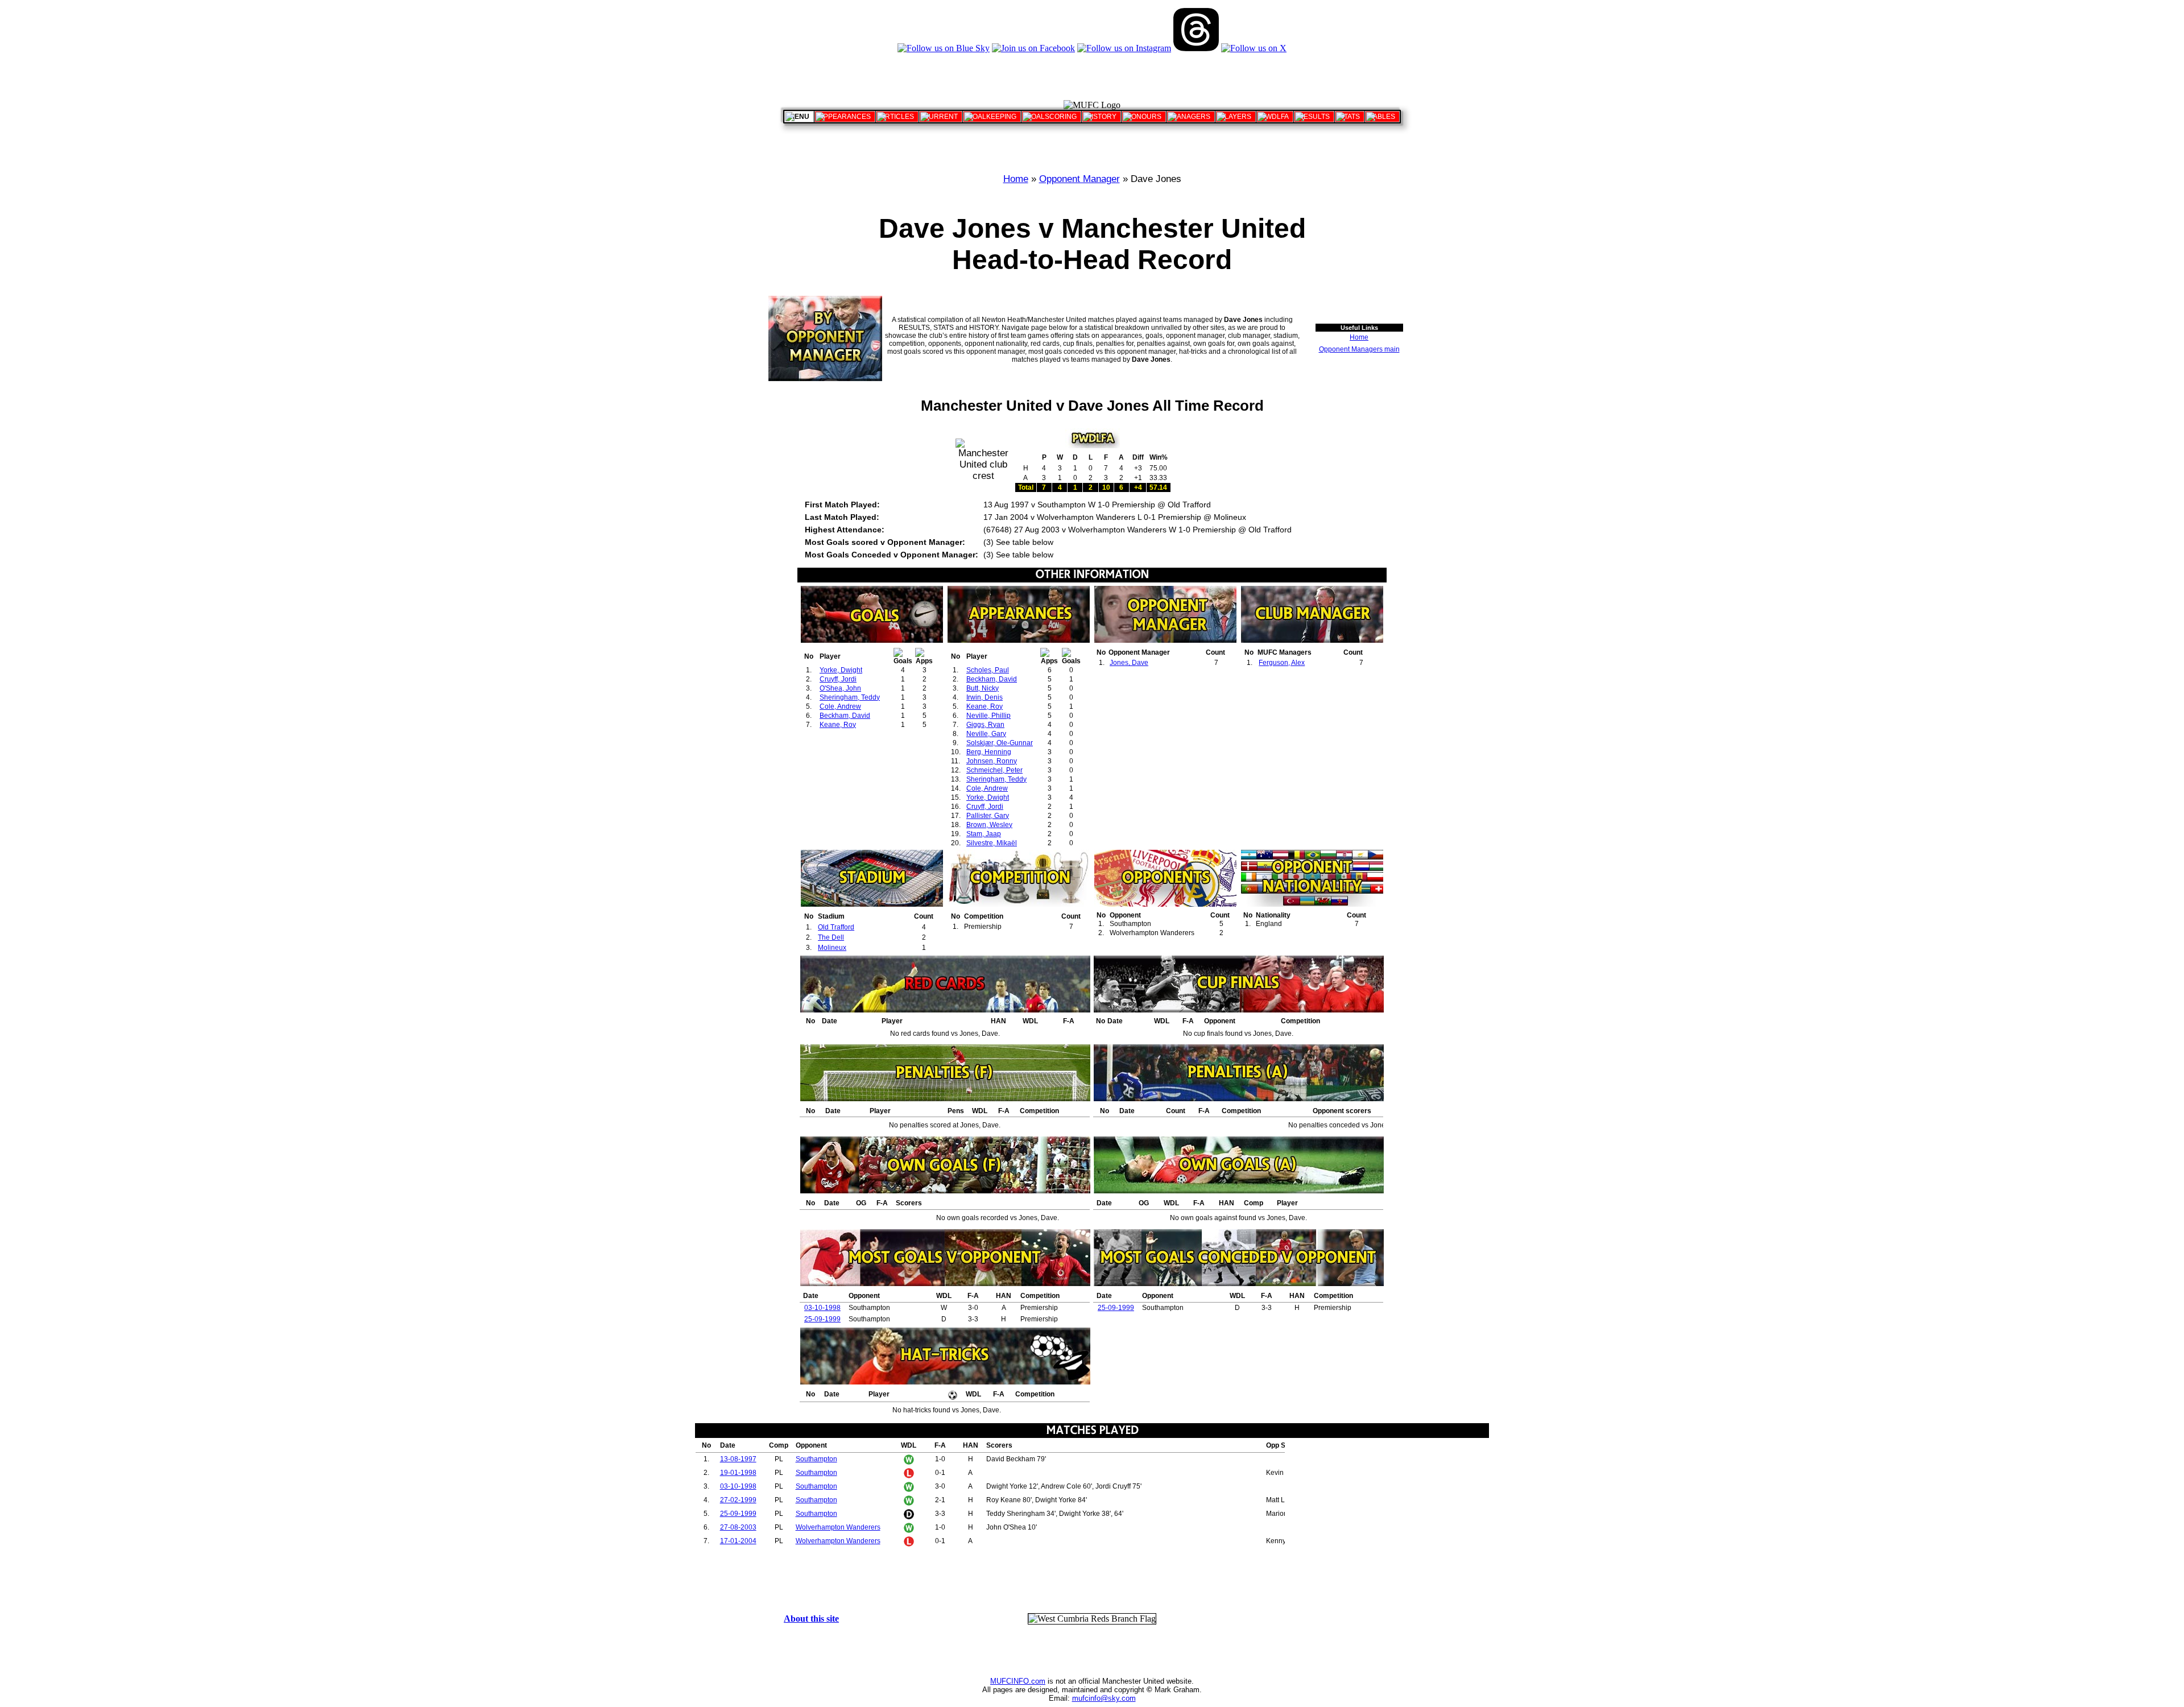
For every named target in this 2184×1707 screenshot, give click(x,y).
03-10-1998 (822, 1308)
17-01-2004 (738, 1541)
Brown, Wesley (989, 825)
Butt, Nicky (983, 688)
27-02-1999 (738, 1500)
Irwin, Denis (985, 697)
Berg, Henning (989, 752)
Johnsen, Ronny (992, 761)
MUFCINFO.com (1018, 1681)
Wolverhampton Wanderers (838, 1527)
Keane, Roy (838, 725)
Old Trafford (836, 927)
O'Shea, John (840, 688)
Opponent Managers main (1359, 349)
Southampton (816, 1459)
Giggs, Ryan (985, 725)
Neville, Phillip (988, 716)
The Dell (831, 937)
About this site (811, 1619)
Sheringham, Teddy (850, 697)
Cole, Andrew (840, 706)
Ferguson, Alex (1282, 663)
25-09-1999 (822, 1319)
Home (1016, 179)
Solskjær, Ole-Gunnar (1000, 743)
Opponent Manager (1079, 179)
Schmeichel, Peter (994, 770)
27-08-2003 (738, 1527)
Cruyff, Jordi (838, 679)
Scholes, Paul (988, 670)
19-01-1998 (738, 1473)
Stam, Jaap (984, 834)
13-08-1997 (738, 1459)
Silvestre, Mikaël (992, 843)
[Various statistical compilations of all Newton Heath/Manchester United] (1350, 117)
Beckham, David (845, 716)
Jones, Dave (1129, 663)
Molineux (832, 948)
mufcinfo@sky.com (1104, 1698)
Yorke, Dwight (841, 670)
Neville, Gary (986, 734)
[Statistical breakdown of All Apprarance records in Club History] (845, 117)
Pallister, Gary (988, 816)
